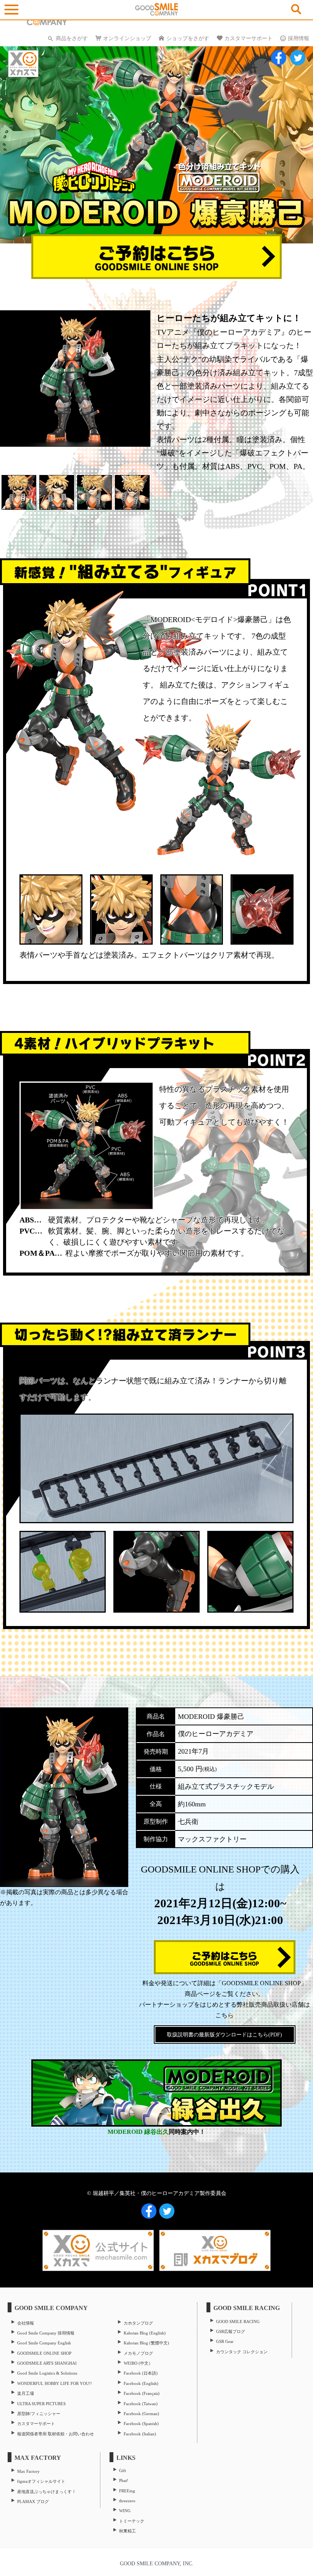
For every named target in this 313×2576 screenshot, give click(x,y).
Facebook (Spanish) (141, 2424)
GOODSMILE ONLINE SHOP (44, 2353)
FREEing (127, 2491)
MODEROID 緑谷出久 (138, 2132)
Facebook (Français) (142, 2393)
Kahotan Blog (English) (145, 2333)
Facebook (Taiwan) (141, 2404)
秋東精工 (127, 2531)
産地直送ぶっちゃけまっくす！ (47, 2492)
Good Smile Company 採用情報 (46, 2333)
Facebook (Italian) (140, 2434)
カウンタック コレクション (242, 2352)
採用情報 (298, 38)
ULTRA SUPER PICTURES (41, 2404)
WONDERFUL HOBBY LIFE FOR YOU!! (55, 2383)
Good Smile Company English (44, 2343)
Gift (123, 2471)
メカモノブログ (138, 2353)
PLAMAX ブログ (33, 2501)
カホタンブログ (138, 2323)
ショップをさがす (188, 38)
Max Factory (28, 2471)
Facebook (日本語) (141, 2373)
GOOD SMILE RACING (238, 2321)
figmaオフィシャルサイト (41, 2481)
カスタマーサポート (248, 38)
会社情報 (26, 2323)
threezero (127, 2501)
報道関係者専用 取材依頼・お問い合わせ (56, 2434)
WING (125, 2511)
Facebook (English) (141, 2383)
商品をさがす (72, 38)
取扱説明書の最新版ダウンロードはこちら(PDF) (224, 2035)
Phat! (124, 2480)
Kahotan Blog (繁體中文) (146, 2343)
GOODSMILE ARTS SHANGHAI (47, 2363)
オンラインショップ (127, 38)
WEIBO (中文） (138, 2363)
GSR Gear (225, 2341)
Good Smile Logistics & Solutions (47, 2373)
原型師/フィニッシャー (39, 2414)
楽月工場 (26, 2393)
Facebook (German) (141, 2414)
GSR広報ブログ (231, 2331)
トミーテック (132, 2521)
